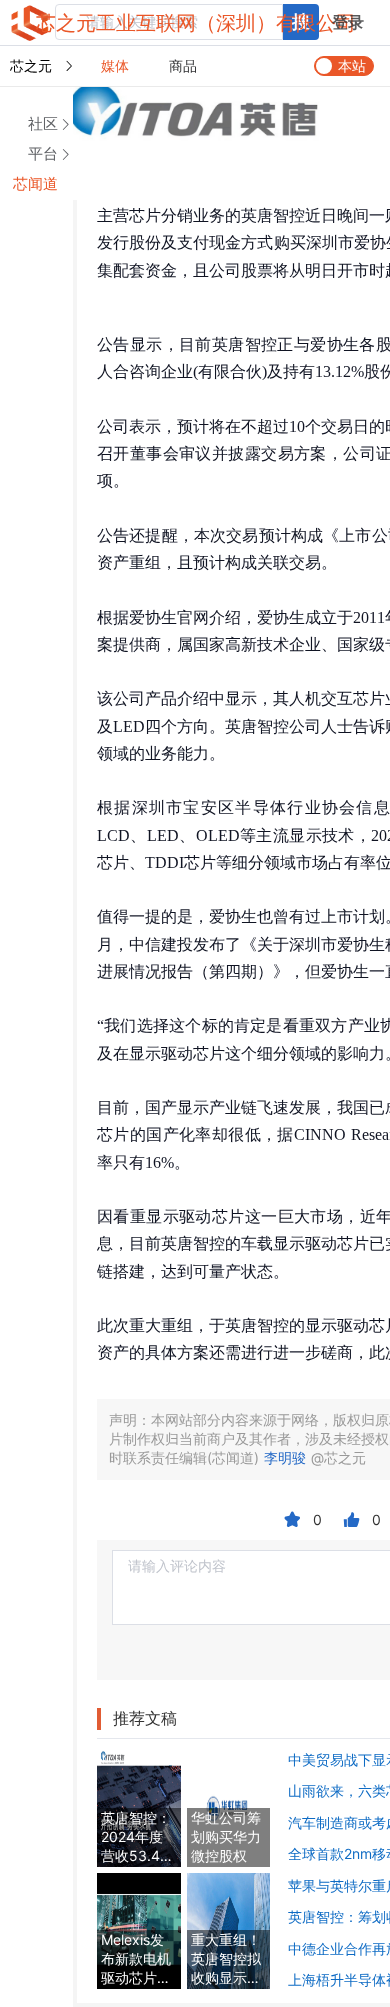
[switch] (344, 66)
